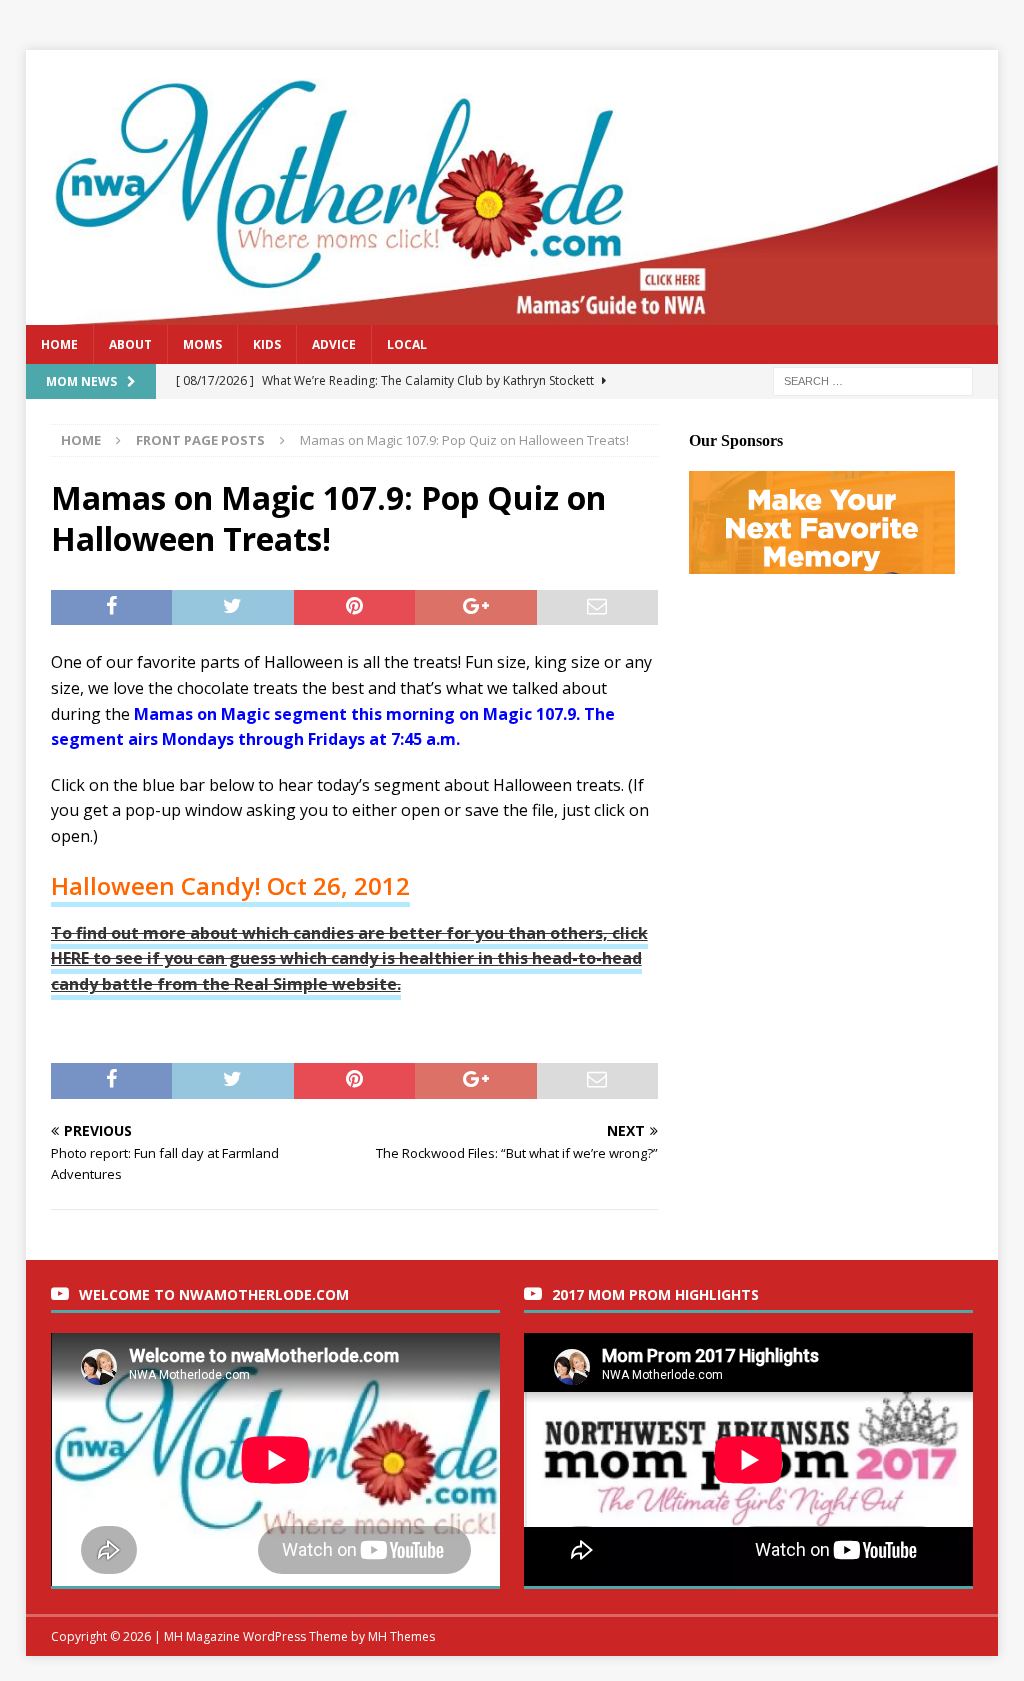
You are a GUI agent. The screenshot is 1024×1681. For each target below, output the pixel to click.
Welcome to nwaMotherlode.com (214, 1294)
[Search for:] (873, 379)
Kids (267, 344)
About (130, 344)
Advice (334, 344)
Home (59, 344)
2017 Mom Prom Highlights (655, 1294)
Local (407, 344)
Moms (202, 344)
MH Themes (401, 1636)
